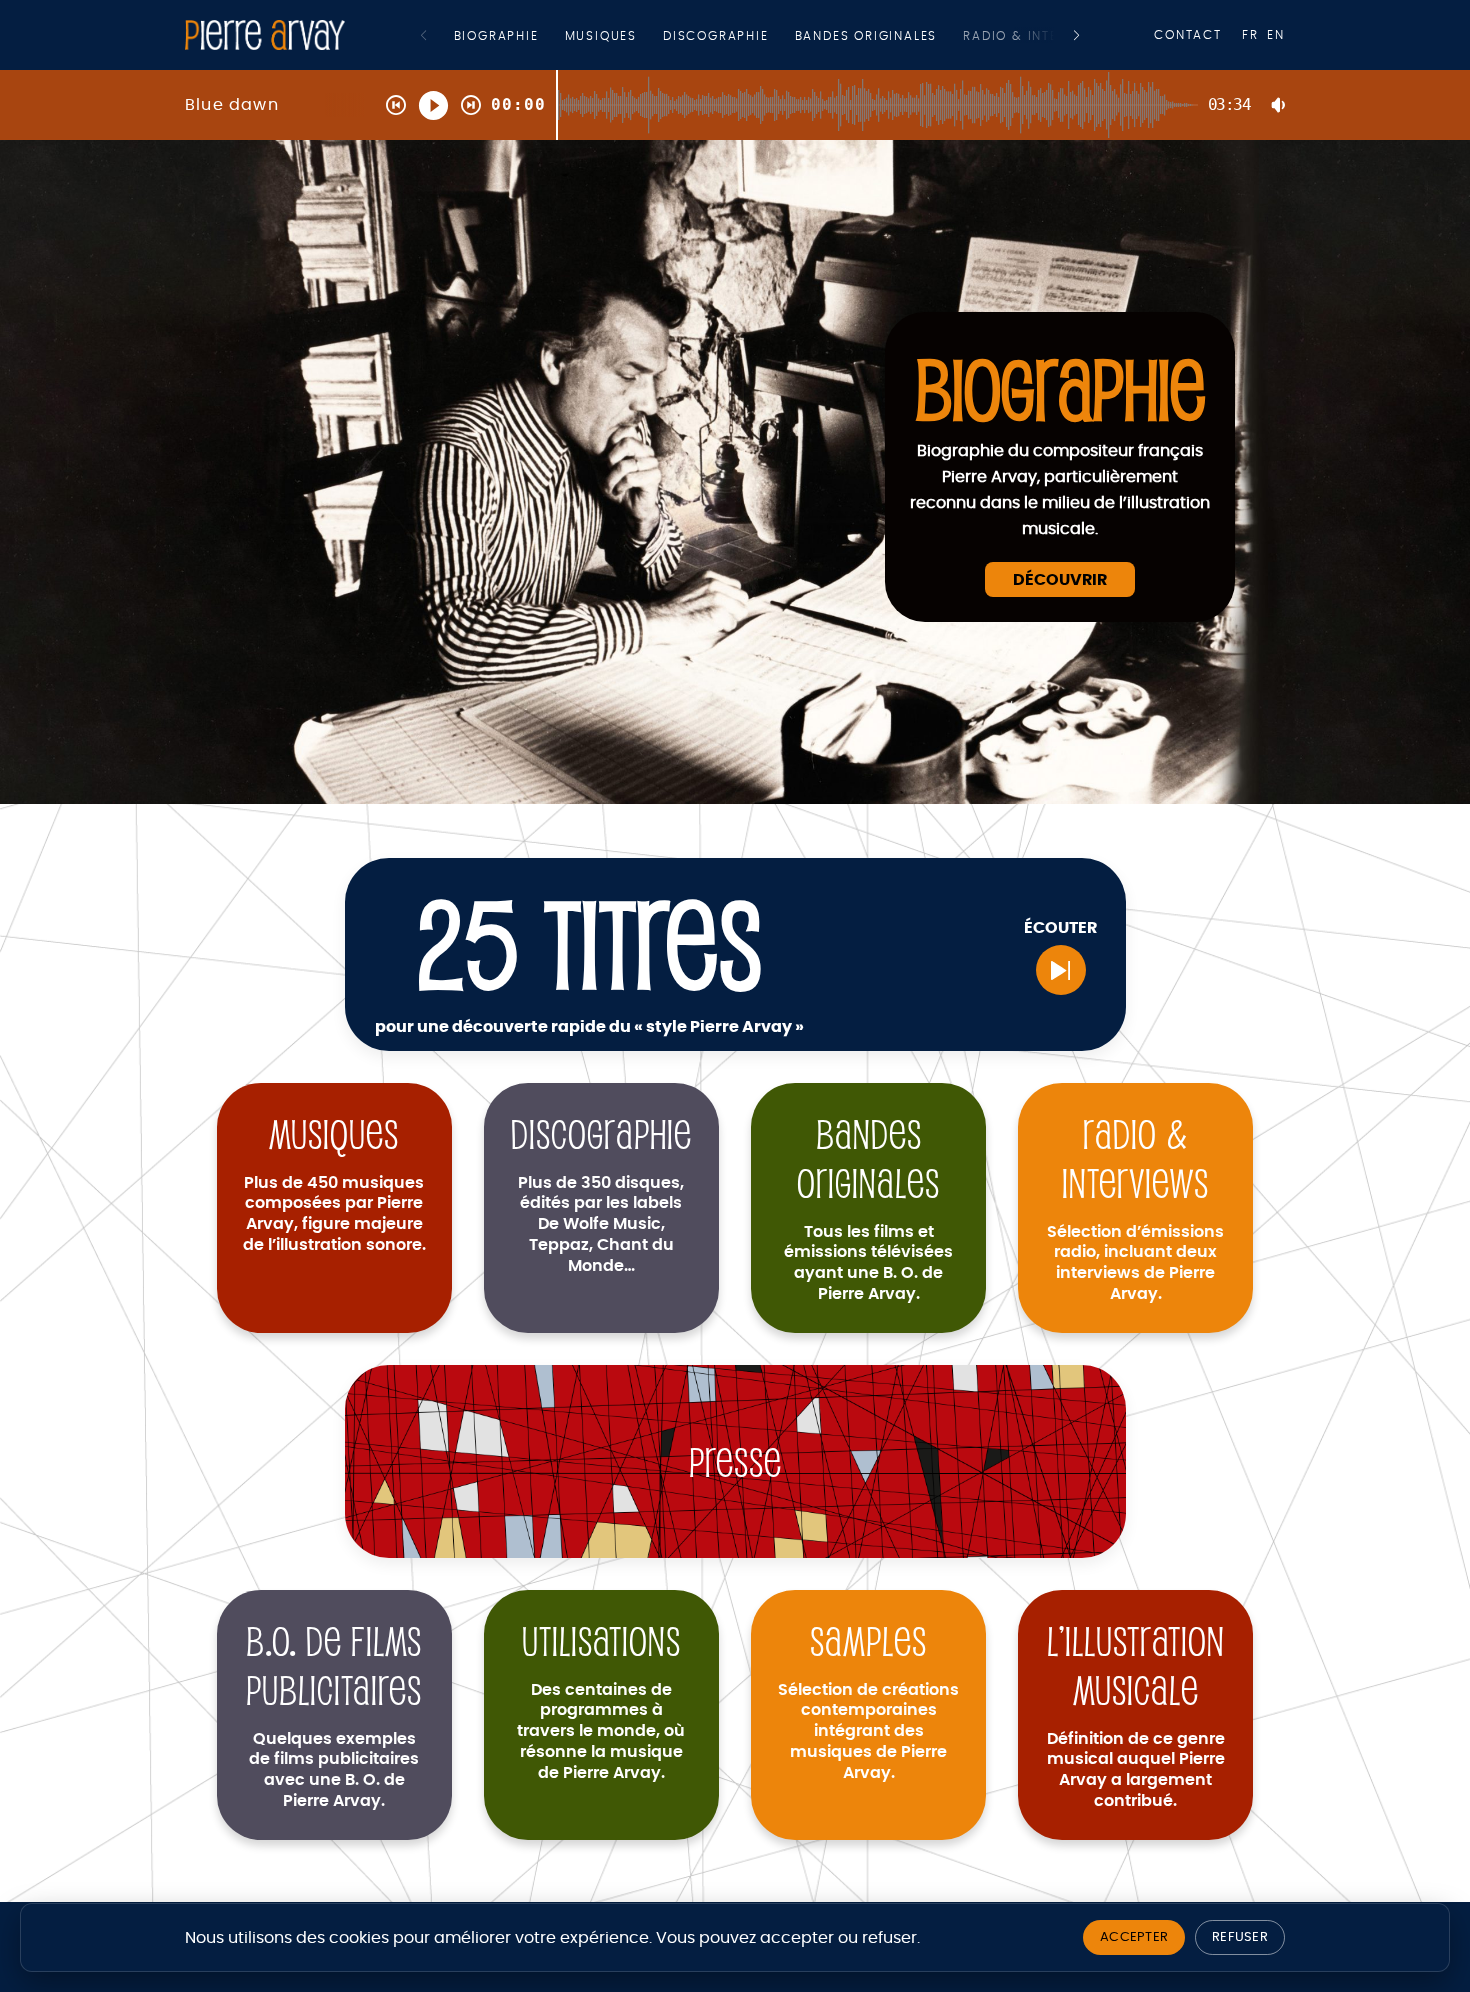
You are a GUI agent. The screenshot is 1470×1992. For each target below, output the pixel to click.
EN (1276, 35)
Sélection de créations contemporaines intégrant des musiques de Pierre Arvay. (868, 1731)
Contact (1188, 35)
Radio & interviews (1036, 36)
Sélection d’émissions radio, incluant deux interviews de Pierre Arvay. (1135, 1263)
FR (1250, 35)
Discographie (716, 36)
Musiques (601, 36)
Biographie (496, 36)
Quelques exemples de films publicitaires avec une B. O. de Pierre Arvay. (334, 1770)
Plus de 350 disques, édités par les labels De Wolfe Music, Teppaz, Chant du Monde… (601, 1224)
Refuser (1240, 1937)
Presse (735, 1461)
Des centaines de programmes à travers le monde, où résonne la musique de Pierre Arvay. (601, 1731)
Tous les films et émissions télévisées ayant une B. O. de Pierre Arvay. (868, 1263)
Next (1076, 35)
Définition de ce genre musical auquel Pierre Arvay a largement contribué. (1136, 1770)
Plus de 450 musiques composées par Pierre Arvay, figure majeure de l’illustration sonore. (334, 1214)
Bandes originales (866, 36)
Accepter (1134, 1937)
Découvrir (1060, 580)
